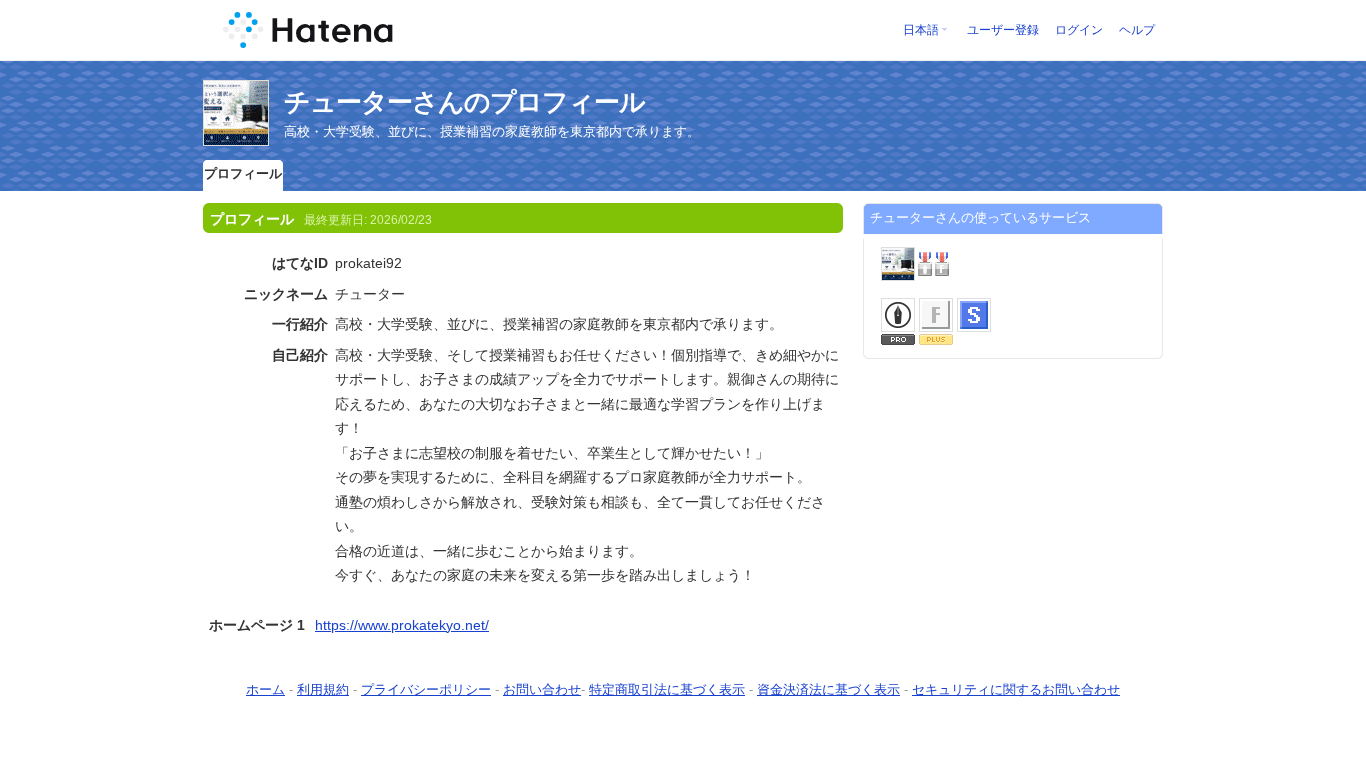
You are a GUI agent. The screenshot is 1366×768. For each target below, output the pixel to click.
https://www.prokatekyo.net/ (402, 625)
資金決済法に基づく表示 (828, 689)
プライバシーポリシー (426, 689)
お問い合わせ (542, 689)
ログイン (1079, 30)
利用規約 (323, 689)
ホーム (265, 689)
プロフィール (243, 173)
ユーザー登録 (1003, 30)
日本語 (921, 30)
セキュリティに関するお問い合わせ (1016, 689)
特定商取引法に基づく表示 (667, 689)
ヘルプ (1137, 30)
